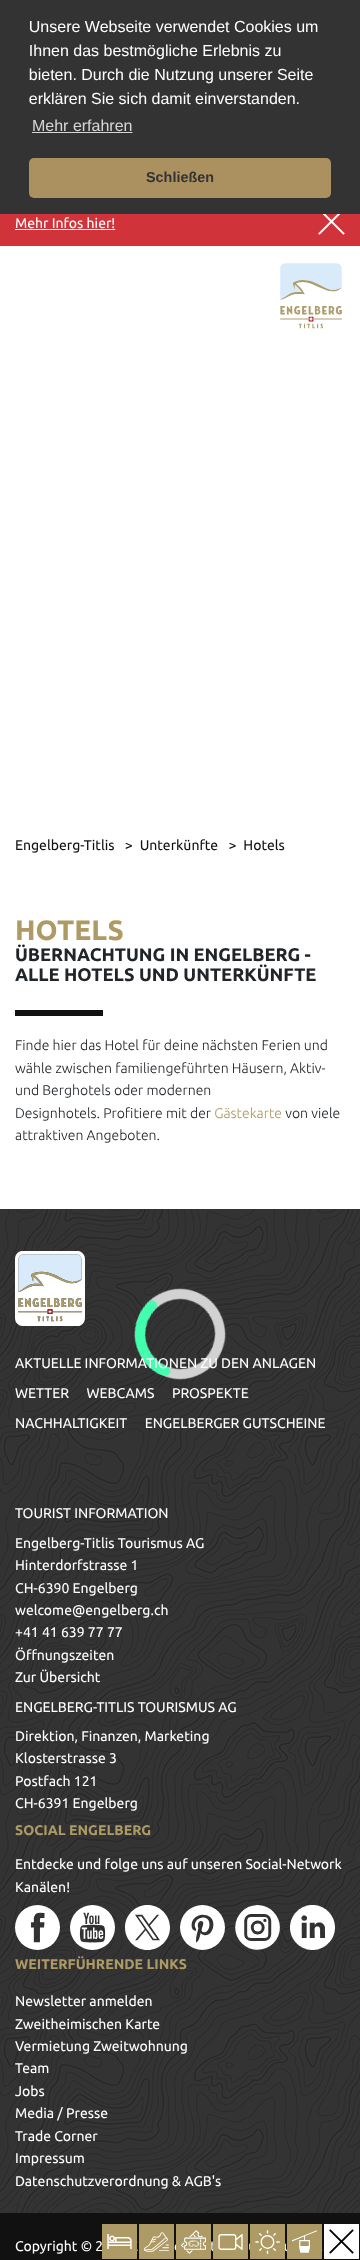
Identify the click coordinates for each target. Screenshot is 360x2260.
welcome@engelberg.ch (91, 1610)
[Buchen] (119, 2241)
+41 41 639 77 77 (69, 1632)
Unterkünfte (181, 845)
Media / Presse (61, 2113)
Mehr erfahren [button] (82, 126)
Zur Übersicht (57, 1677)
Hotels (264, 845)
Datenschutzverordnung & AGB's (118, 2181)
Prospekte (210, 1393)
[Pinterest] (202, 1927)
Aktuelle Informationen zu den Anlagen (165, 1363)
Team (32, 2068)
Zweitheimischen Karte (87, 2024)
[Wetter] (267, 2241)
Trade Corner (56, 2136)
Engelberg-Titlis (66, 845)
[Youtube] (92, 1927)
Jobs (30, 2091)
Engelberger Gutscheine (235, 1423)
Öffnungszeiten (64, 1655)
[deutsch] (78, 303)
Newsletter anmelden (84, 2001)
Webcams (120, 1393)
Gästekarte (248, 1113)
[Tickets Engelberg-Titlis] (193, 2241)
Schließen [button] (180, 178)
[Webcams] (230, 2241)
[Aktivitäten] (156, 2241)
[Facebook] (37, 1927)
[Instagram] (257, 1927)
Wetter (42, 1393)
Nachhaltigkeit (71, 1423)
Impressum (50, 2158)
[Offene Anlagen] (304, 2241)
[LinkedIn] (312, 1927)
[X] (147, 1927)
